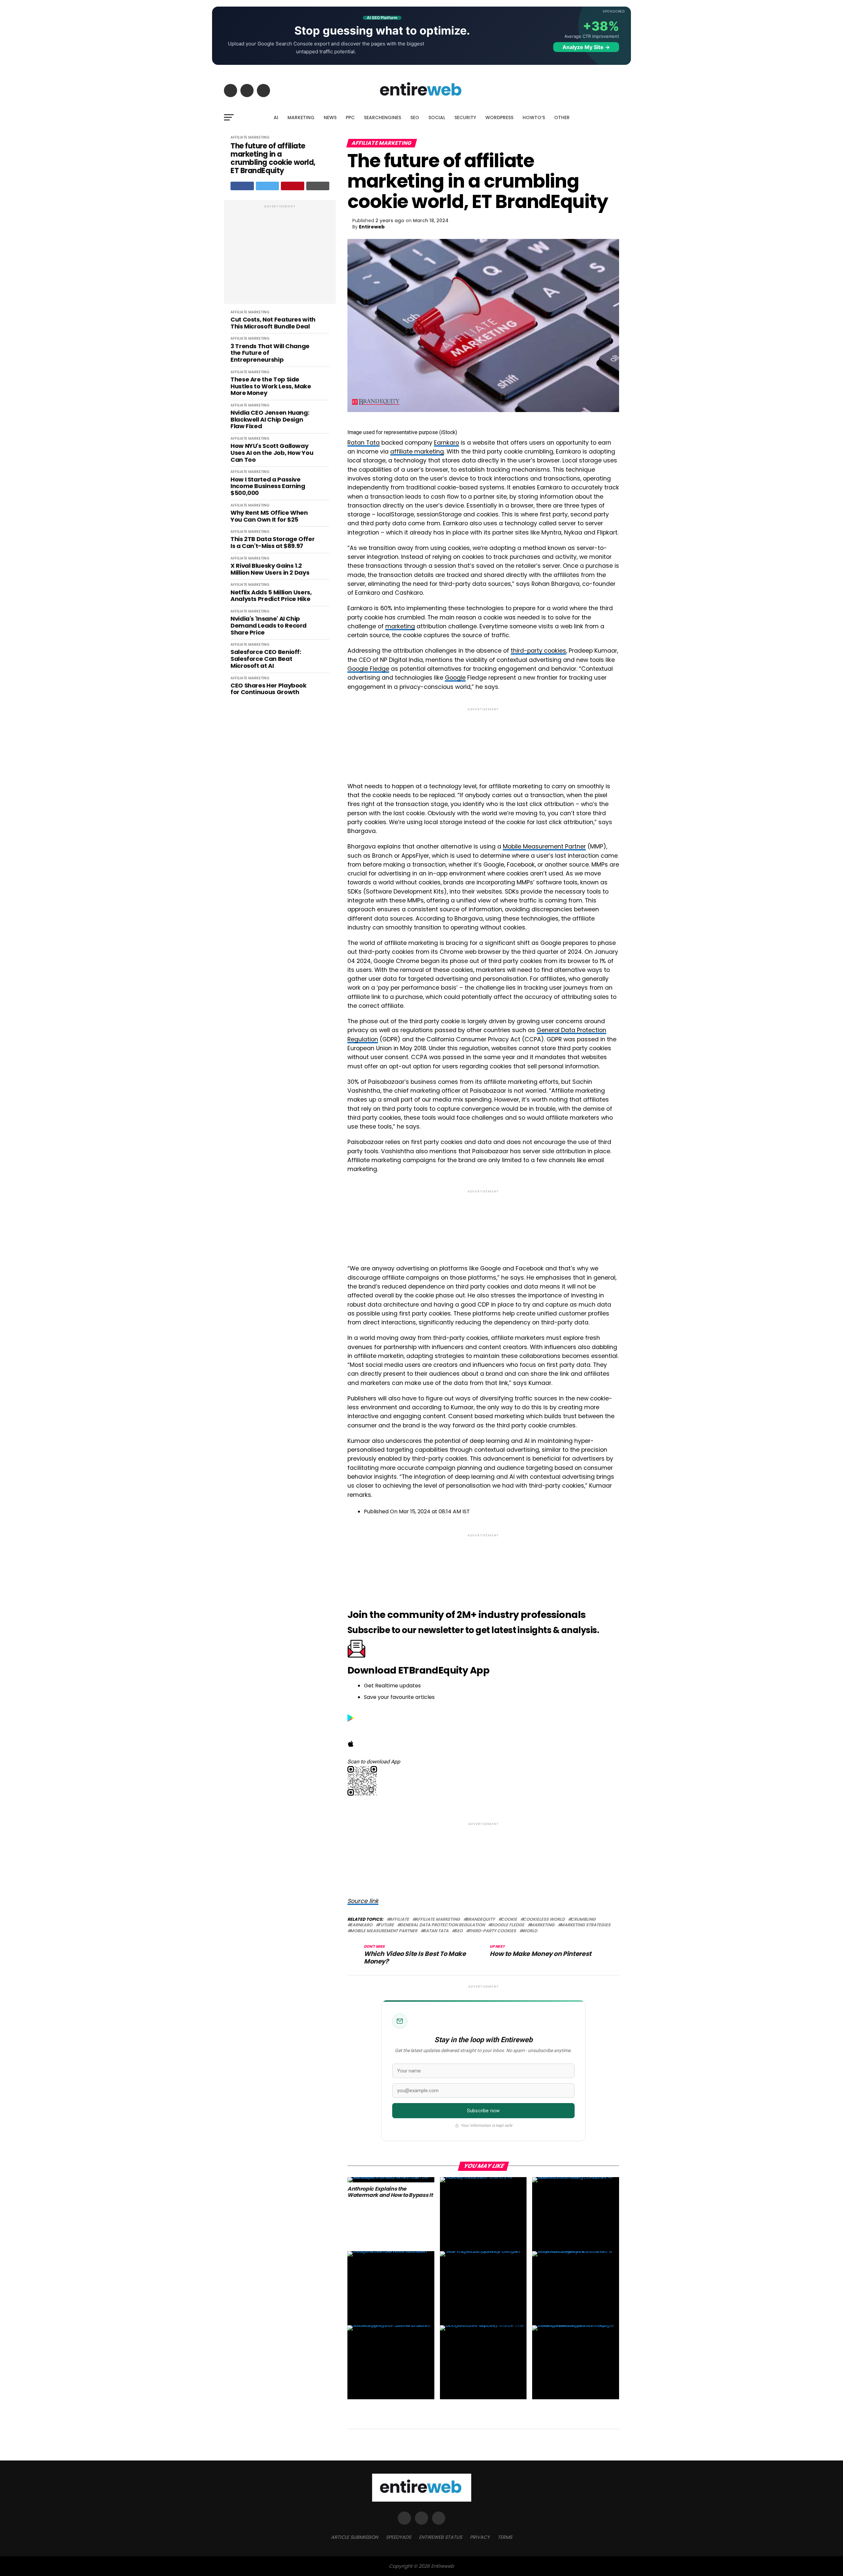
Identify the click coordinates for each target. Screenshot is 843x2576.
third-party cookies (538, 651)
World (530, 1931)
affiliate (399, 1920)
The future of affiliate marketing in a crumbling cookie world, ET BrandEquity (273, 158)
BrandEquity (480, 1920)
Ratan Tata (364, 443)
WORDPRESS (499, 117)
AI (276, 117)
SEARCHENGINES (382, 117)
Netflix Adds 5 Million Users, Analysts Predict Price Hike (271, 596)
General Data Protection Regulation (442, 1925)
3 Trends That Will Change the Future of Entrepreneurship (270, 353)
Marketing (542, 1925)
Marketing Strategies (585, 1925)
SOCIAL (437, 117)
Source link (363, 1901)
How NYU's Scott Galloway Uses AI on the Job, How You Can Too (272, 453)
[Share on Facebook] (242, 186)
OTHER (562, 117)
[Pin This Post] (293, 186)
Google (455, 678)
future (386, 1925)
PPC (350, 117)
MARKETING (301, 117)
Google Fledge (368, 669)
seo (459, 1931)
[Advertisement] (280, 255)
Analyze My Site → (586, 47)
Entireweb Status (440, 2537)
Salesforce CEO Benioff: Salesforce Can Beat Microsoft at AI (266, 659)
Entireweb (372, 227)
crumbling (583, 1920)
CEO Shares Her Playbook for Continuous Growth (269, 689)
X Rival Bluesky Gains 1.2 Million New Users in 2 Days (270, 569)
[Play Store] (351, 1720)
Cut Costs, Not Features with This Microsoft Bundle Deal (273, 323)
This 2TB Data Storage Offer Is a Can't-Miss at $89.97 (272, 543)
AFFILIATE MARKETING (250, 137)
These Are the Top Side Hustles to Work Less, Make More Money (271, 386)
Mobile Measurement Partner (544, 846)
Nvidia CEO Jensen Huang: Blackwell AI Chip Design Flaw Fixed (270, 420)
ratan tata (436, 1931)
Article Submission (354, 2537)
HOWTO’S (534, 117)
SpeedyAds (398, 2537)
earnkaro (361, 1925)
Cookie (509, 1920)
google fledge (507, 1925)
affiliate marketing (417, 452)
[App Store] (351, 1745)
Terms (505, 2537)
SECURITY (465, 117)
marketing (400, 626)
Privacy (480, 2537)
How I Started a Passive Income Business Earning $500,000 (268, 486)
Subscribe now (483, 2111)
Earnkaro (447, 443)
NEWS (330, 117)
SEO (415, 117)
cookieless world (544, 1920)
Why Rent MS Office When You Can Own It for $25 (269, 516)
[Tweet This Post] (268, 186)
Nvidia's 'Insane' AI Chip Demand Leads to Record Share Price (269, 626)
